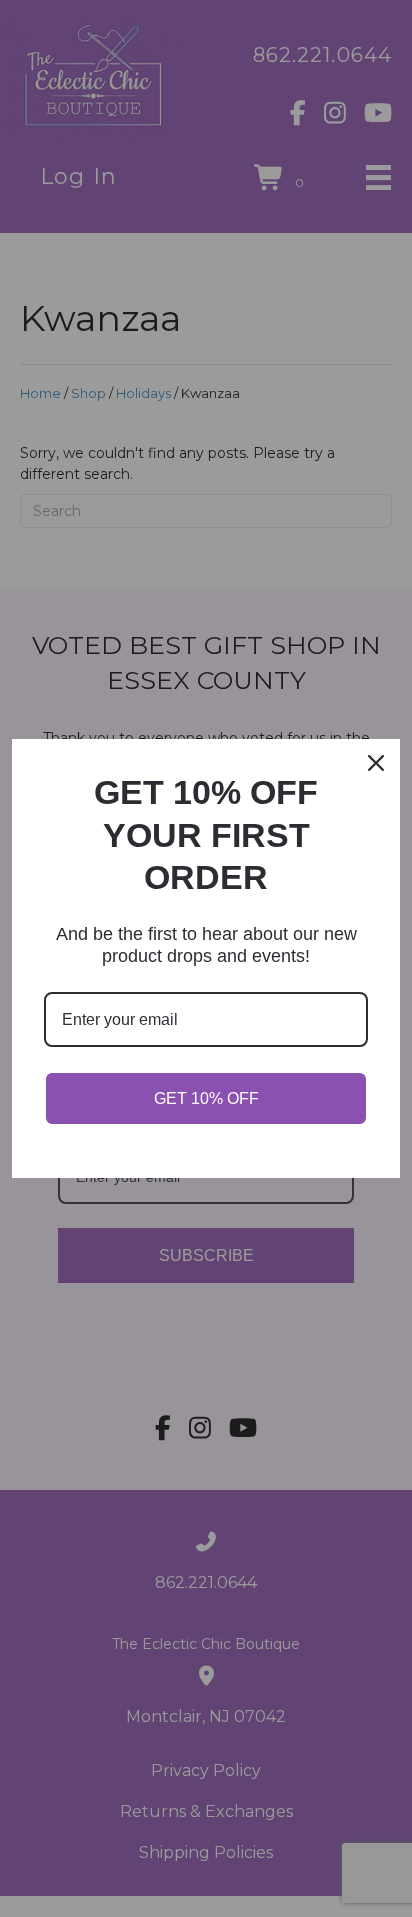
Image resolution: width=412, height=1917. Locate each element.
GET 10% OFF (206, 1098)
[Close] (376, 763)
